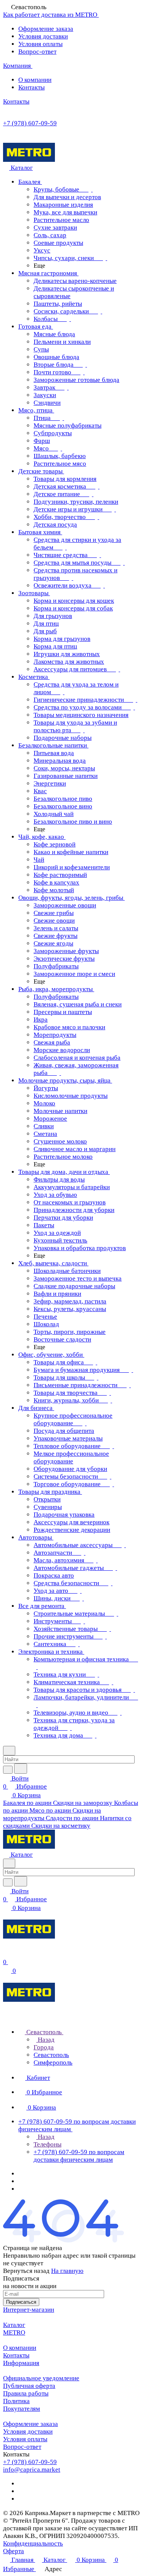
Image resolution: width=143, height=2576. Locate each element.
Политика (16, 2401)
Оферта (14, 2551)
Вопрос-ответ (37, 52)
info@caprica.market (32, 2470)
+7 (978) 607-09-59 (30, 123)
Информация (21, 2363)
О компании (35, 80)
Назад (45, 2040)
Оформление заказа (46, 29)
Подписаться (21, 2302)
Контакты (31, 87)
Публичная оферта (29, 2386)
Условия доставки (43, 36)
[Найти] (21, 1769)
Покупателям (22, 2409)
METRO (14, 2332)
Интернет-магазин (29, 2310)
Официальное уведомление (41, 2378)
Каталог (14, 2325)
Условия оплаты (40, 44)
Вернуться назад (26, 2271)
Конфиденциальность (33, 2543)
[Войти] (6, 1954)
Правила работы (26, 2393)
